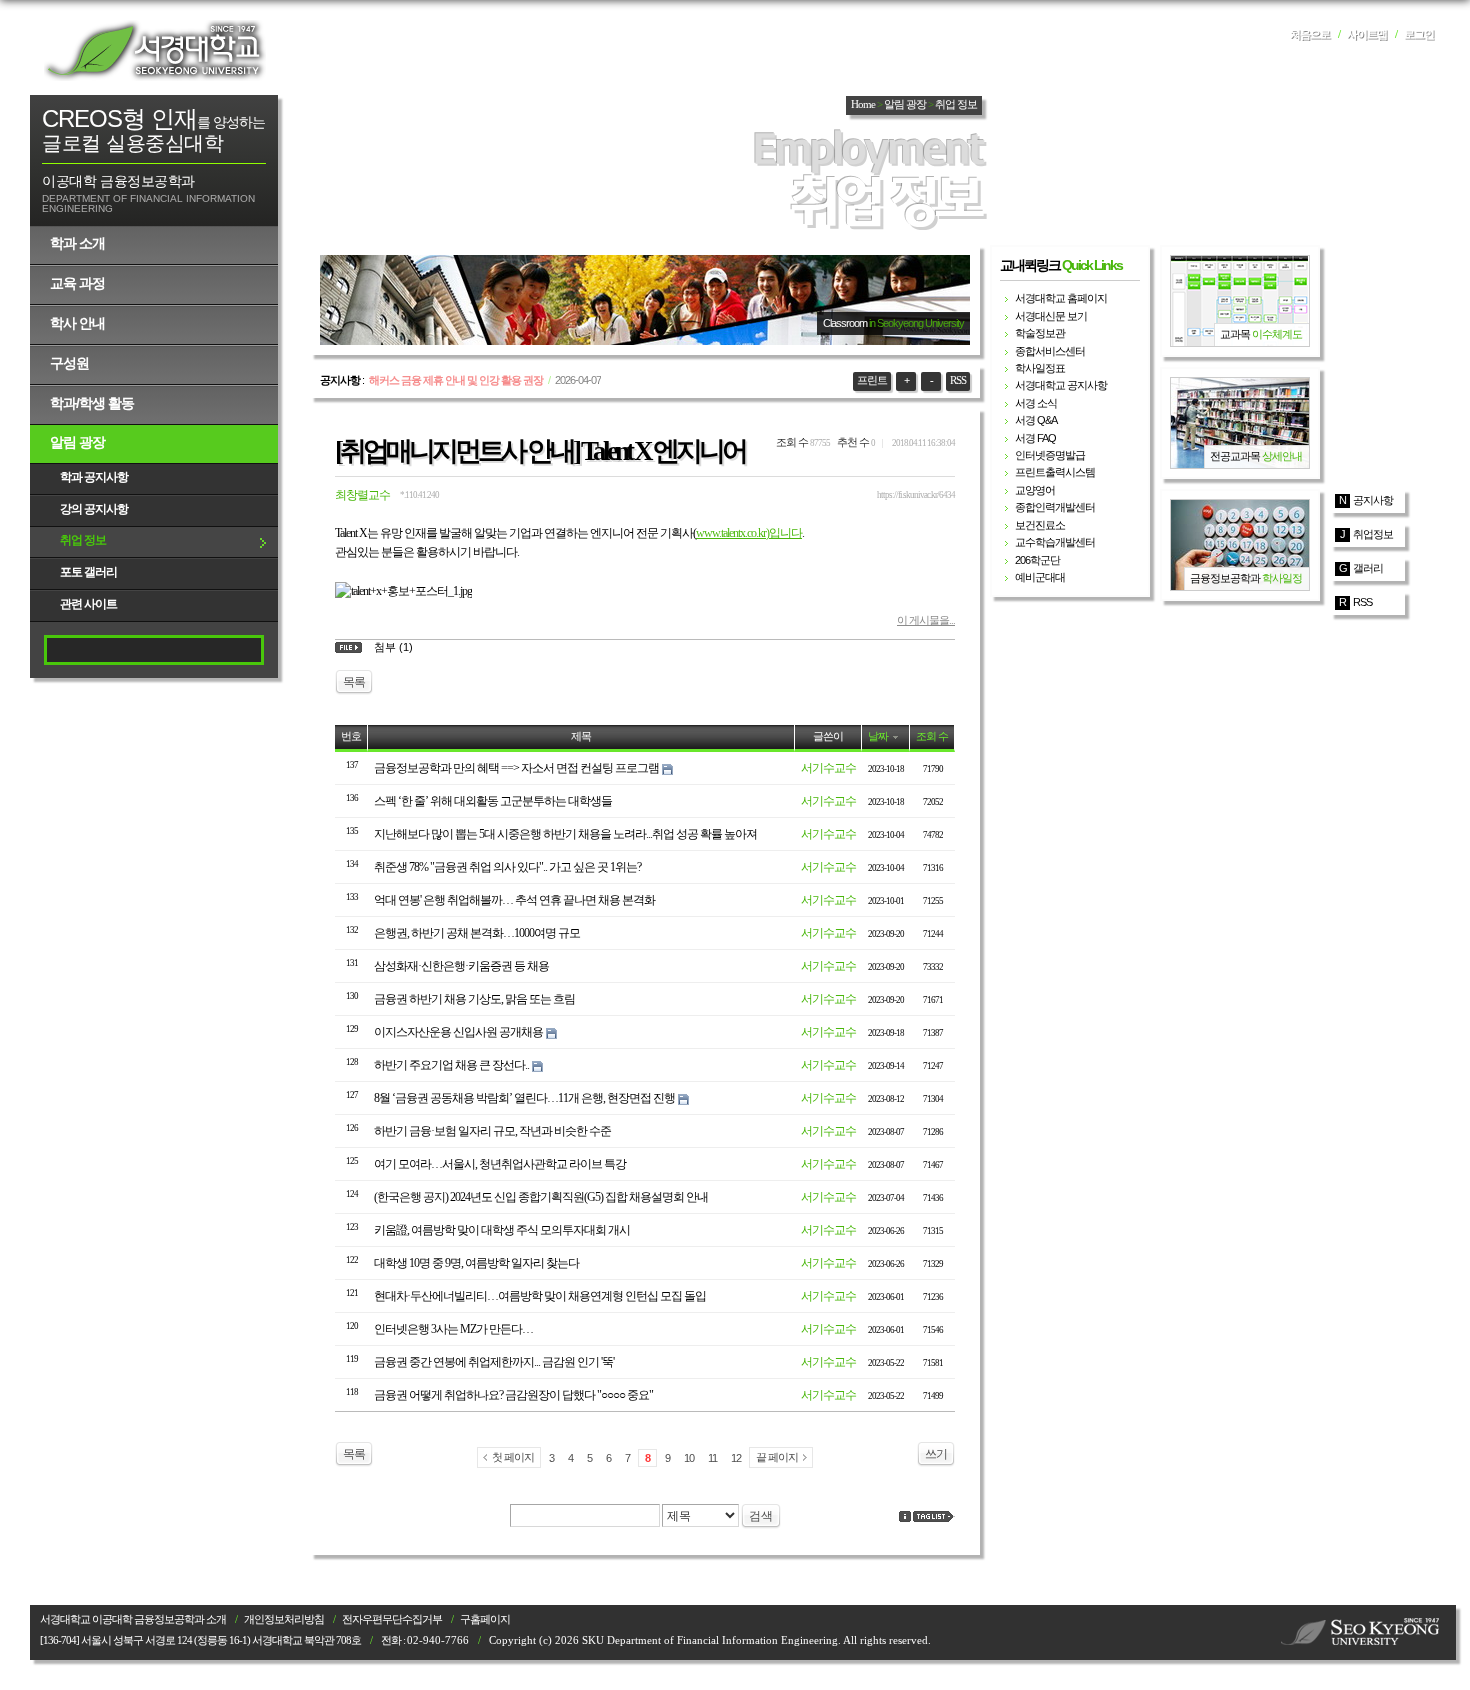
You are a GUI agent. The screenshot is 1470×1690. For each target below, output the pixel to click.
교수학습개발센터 (1055, 542)
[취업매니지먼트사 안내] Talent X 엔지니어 (540, 451)
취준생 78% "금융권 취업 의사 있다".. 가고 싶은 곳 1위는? (507, 867)
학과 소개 (77, 243)
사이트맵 (1367, 34)
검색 (761, 1516)
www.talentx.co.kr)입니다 (749, 533)
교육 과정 (77, 283)
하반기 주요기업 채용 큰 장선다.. (451, 1065)
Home (863, 104)
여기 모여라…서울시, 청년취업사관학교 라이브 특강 (500, 1164)
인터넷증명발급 (1050, 455)
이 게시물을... (926, 620)
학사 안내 (77, 323)
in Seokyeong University (916, 323)
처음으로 (1310, 34)
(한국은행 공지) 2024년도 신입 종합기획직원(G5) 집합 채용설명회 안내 (541, 1197)
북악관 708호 (332, 1640)
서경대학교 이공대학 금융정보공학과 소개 (133, 1619)
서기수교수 (828, 768)
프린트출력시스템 (1055, 472)
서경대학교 (155, 50)
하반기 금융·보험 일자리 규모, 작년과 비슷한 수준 (492, 1131)
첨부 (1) (393, 647)
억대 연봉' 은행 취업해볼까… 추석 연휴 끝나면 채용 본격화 (514, 900)
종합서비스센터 (1050, 351)
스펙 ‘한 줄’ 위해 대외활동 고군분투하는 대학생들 (493, 801)
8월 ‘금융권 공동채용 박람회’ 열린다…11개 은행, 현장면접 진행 (524, 1098)
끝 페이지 (777, 1457)
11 (712, 1458)
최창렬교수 (362, 495)
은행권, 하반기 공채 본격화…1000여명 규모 (477, 933)
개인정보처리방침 (284, 1619)
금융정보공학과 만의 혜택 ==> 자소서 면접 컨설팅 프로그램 (516, 768)
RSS (958, 380)
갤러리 (1368, 568)
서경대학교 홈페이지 (1061, 298)
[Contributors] (905, 1516)
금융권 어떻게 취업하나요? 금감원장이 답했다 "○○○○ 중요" (513, 1395)
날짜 (878, 736)
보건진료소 (1040, 525)
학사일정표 (1040, 368)
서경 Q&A (1036, 420)
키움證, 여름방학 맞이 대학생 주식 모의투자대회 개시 (502, 1230)
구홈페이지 (485, 1619)
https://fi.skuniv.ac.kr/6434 (916, 495)
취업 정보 (83, 540)
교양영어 (1035, 490)
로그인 (1419, 34)
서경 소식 (1036, 403)
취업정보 (1373, 534)
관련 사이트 (88, 604)
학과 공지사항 (94, 477)
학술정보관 (1040, 333)
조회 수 (932, 736)
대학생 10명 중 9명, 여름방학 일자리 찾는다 (476, 1263)
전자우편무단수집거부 (392, 1619)
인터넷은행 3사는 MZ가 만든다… (453, 1329)
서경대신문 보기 (1051, 316)
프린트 (872, 380)
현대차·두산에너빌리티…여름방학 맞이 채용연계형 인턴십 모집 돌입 (540, 1296)
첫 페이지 (513, 1457)
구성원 (69, 363)
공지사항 (1373, 500)
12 (736, 1458)
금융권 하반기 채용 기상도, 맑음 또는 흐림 (474, 999)
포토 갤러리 (88, 572)
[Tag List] (934, 1516)
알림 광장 (77, 442)
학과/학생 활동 (92, 403)
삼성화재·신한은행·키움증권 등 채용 (461, 966)
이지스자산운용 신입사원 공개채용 (458, 1032)
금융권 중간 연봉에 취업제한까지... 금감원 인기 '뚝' (494, 1362)
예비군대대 (1040, 577)
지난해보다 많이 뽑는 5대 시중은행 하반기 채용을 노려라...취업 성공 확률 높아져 (565, 834)
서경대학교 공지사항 (1061, 385)
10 (689, 1458)
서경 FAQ (1035, 438)
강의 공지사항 (94, 509)
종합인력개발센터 (1055, 507)
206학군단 (1037, 560)
